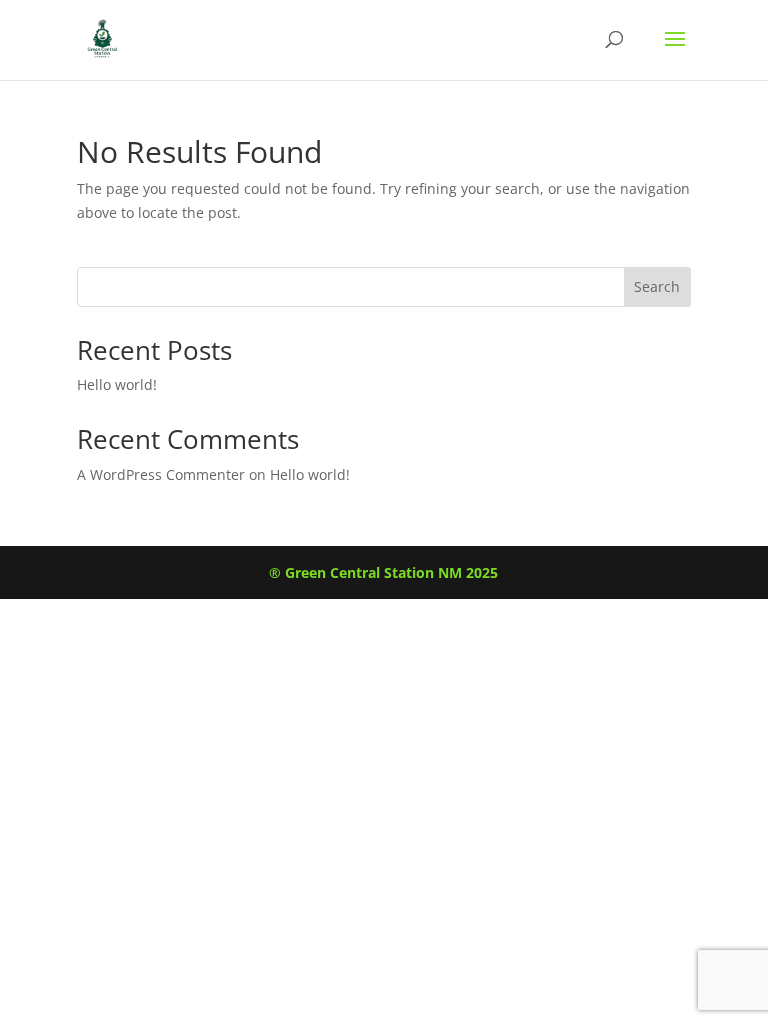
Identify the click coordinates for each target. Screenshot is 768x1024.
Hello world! (117, 384)
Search (657, 286)
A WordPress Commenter (161, 474)
